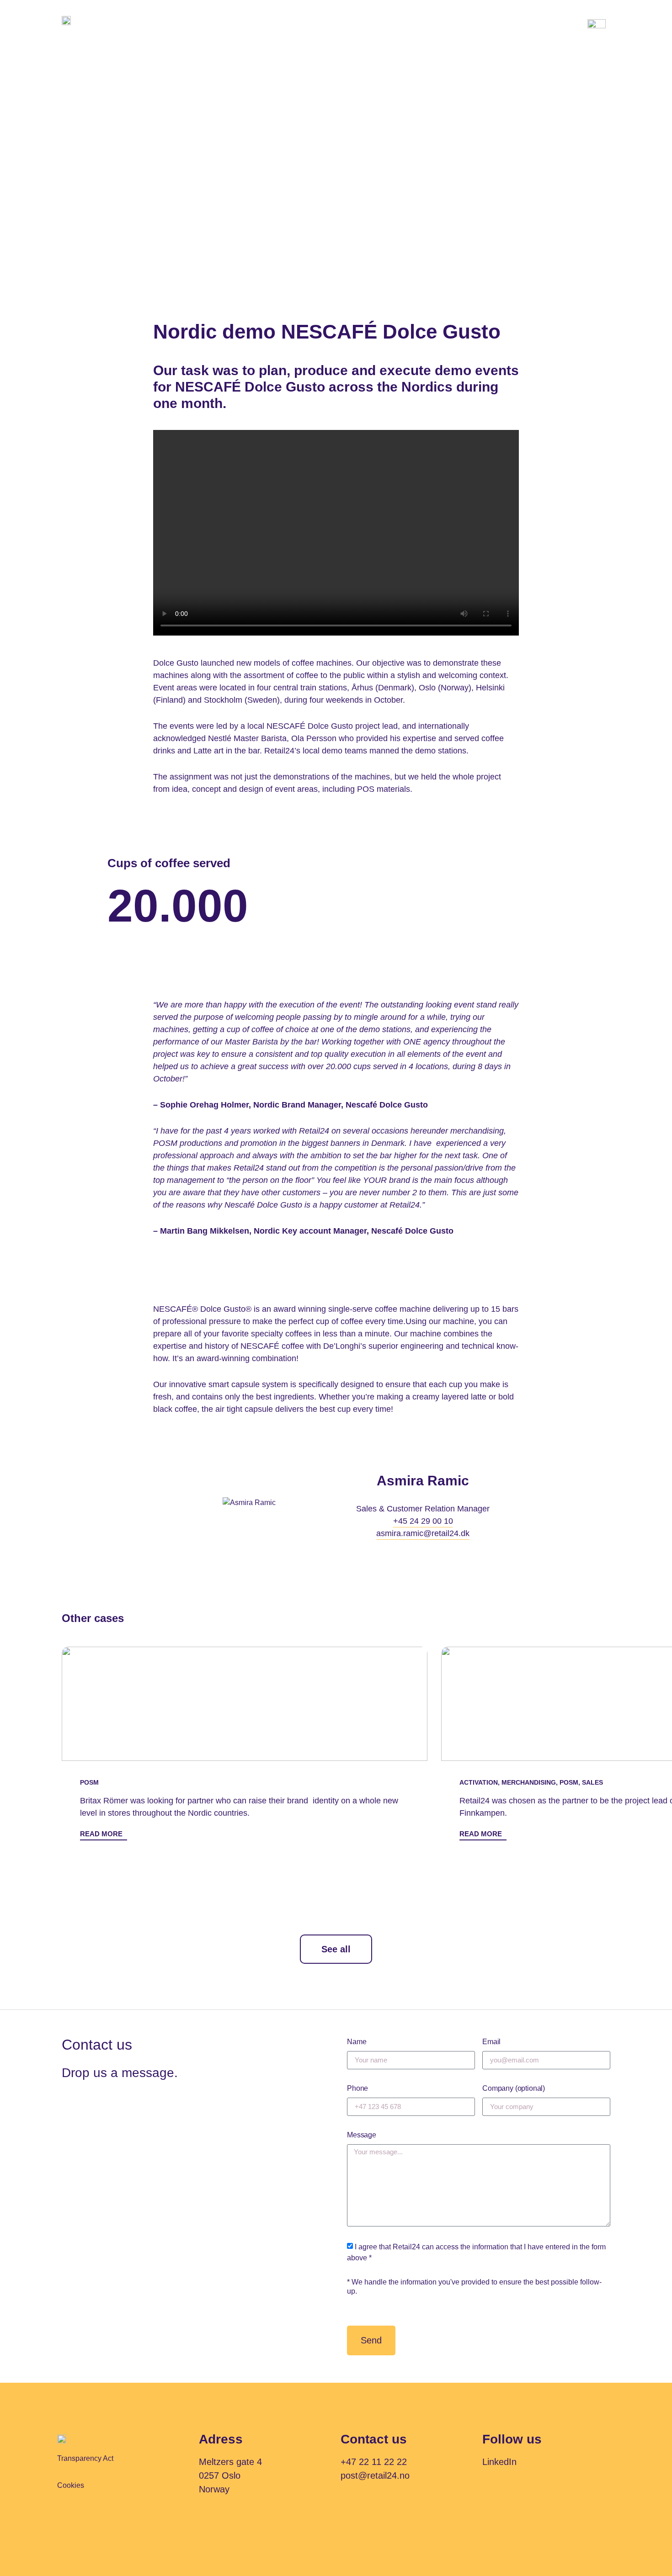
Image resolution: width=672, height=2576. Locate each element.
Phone (357, 2088)
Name (357, 2042)
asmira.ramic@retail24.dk (423, 1533)
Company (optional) (514, 2088)
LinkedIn (499, 2462)
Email (491, 2042)
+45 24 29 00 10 (423, 1521)
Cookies (71, 2485)
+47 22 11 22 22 (374, 2462)
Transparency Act (85, 2458)
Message (362, 2135)
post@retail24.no (375, 2475)
